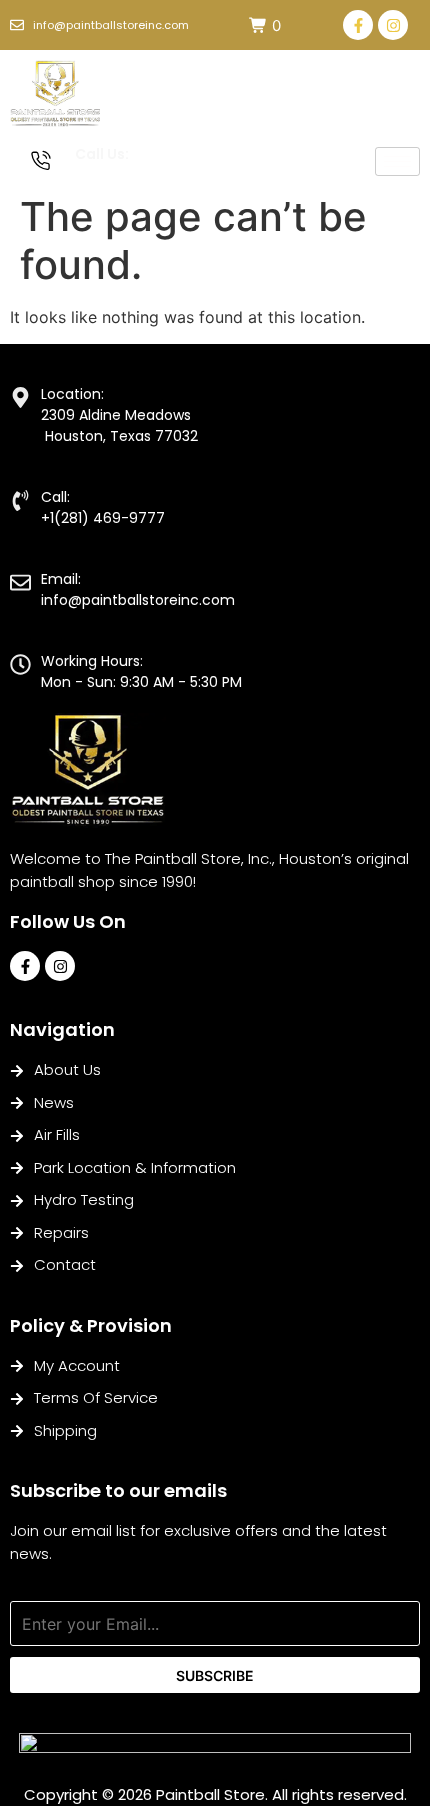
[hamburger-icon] (397, 161)
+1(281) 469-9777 (129, 175)
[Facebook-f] (358, 25)
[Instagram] (393, 25)
